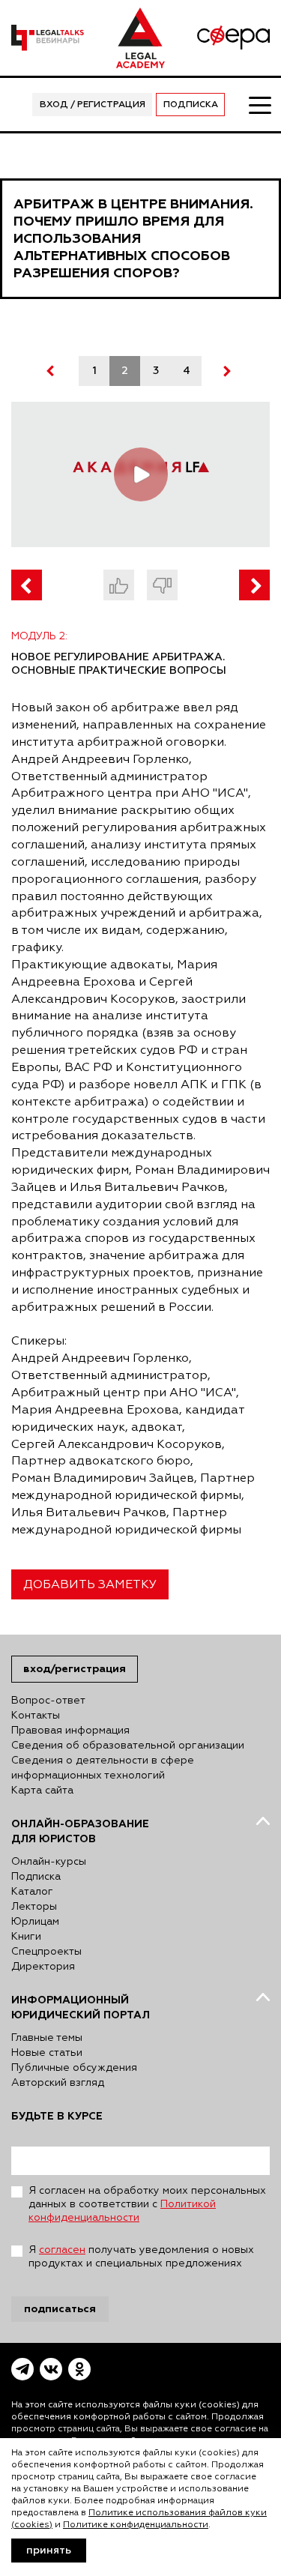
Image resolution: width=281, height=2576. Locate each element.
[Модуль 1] (27, 585)
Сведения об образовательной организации (128, 1746)
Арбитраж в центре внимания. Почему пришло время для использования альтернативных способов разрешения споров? (133, 239)
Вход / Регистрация (93, 105)
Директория (43, 1967)
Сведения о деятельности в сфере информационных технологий (103, 1768)
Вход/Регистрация (75, 1669)
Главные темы (47, 2038)
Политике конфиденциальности (136, 2525)
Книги (26, 1937)
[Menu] (259, 104)
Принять (49, 2551)
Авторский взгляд (58, 2083)
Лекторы (34, 1907)
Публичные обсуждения (74, 2068)
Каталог (32, 1892)
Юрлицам (35, 1922)
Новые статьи (47, 2053)
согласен (62, 2250)
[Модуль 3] (254, 585)
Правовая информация (70, 1731)
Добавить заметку (90, 1585)
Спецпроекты (46, 1952)
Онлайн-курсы (49, 1862)
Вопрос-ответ (48, 1701)
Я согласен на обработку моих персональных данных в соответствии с (147, 2204)
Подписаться (60, 2309)
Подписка (191, 105)
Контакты (36, 1716)
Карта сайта (42, 1791)
